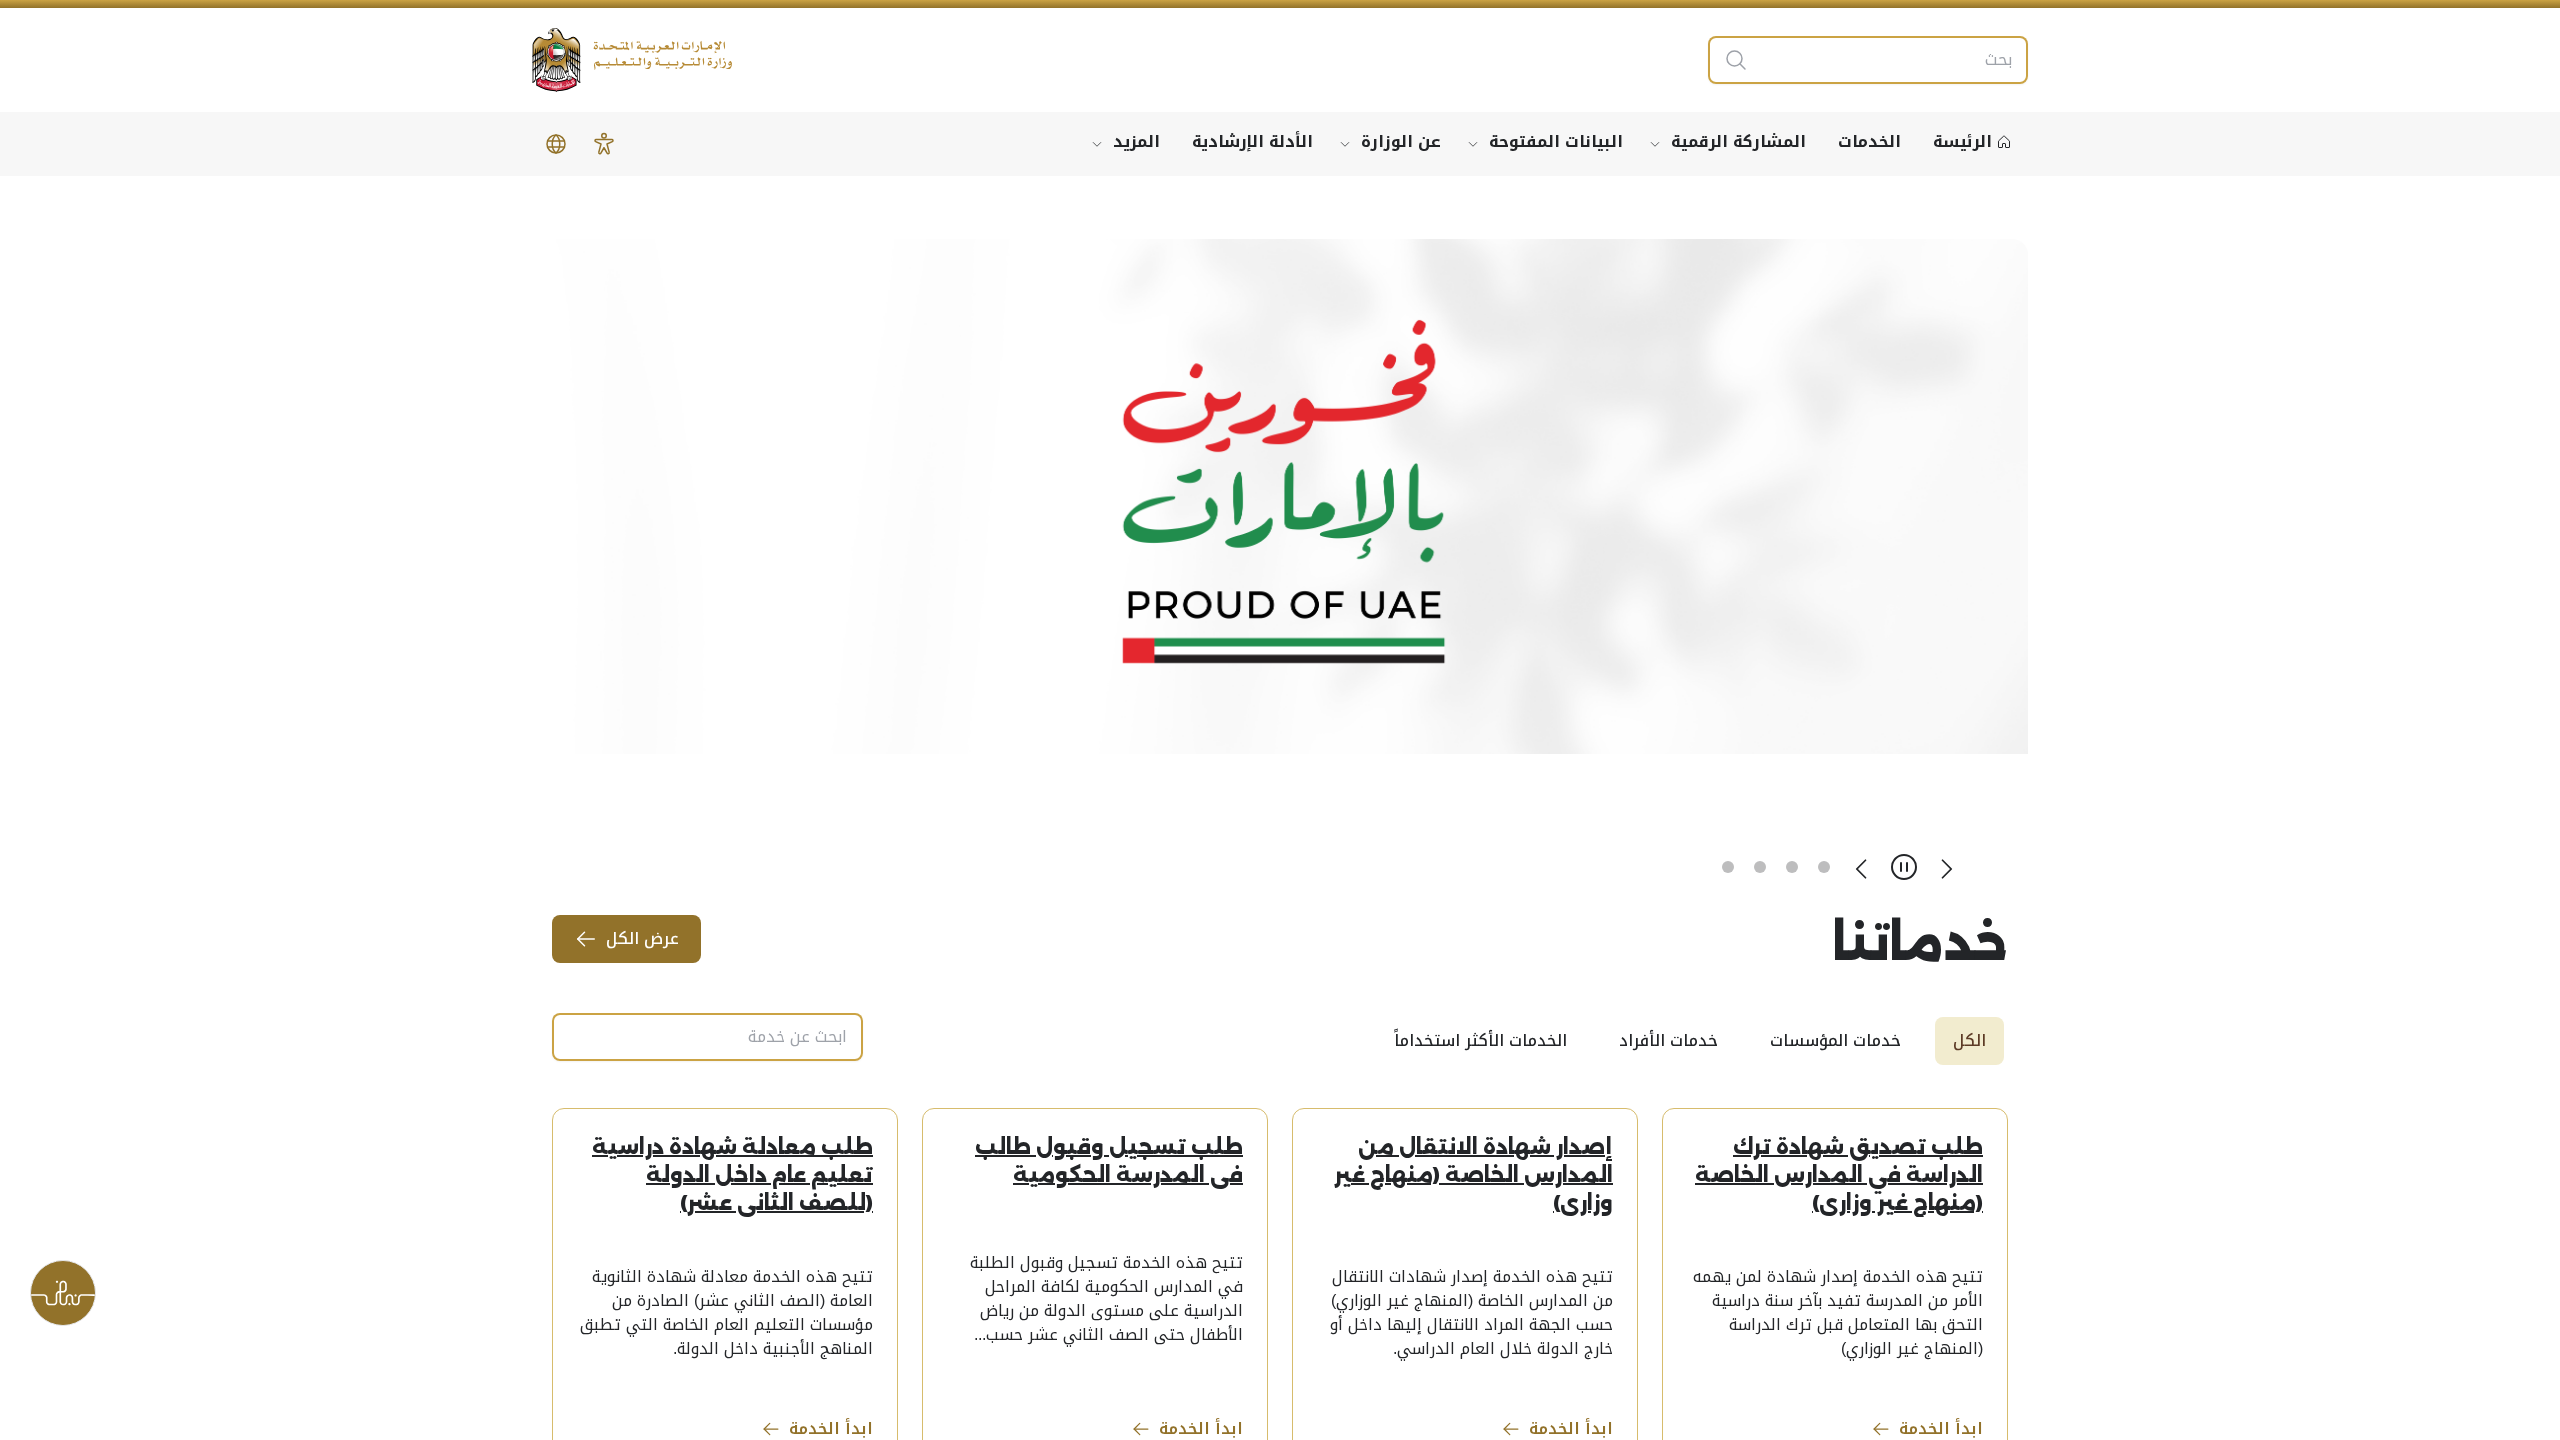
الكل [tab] (1969, 1040)
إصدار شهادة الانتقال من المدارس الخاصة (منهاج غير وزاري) (1473, 1175)
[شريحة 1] (1824, 867)
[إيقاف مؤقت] (1904, 867)
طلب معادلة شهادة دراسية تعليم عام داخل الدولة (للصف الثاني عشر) (732, 1175)
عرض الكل (642, 938)
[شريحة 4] (1728, 867)
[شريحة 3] (1760, 867)
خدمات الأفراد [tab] (1668, 1040)
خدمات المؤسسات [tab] (1835, 1040)
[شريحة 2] (1792, 867)
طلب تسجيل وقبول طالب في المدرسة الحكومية (1109, 1161)
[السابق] (1946, 867)
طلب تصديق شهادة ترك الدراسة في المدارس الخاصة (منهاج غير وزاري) (1839, 1175)
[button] (604, 144)
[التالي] (1862, 867)
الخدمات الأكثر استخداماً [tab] (1480, 1040)
